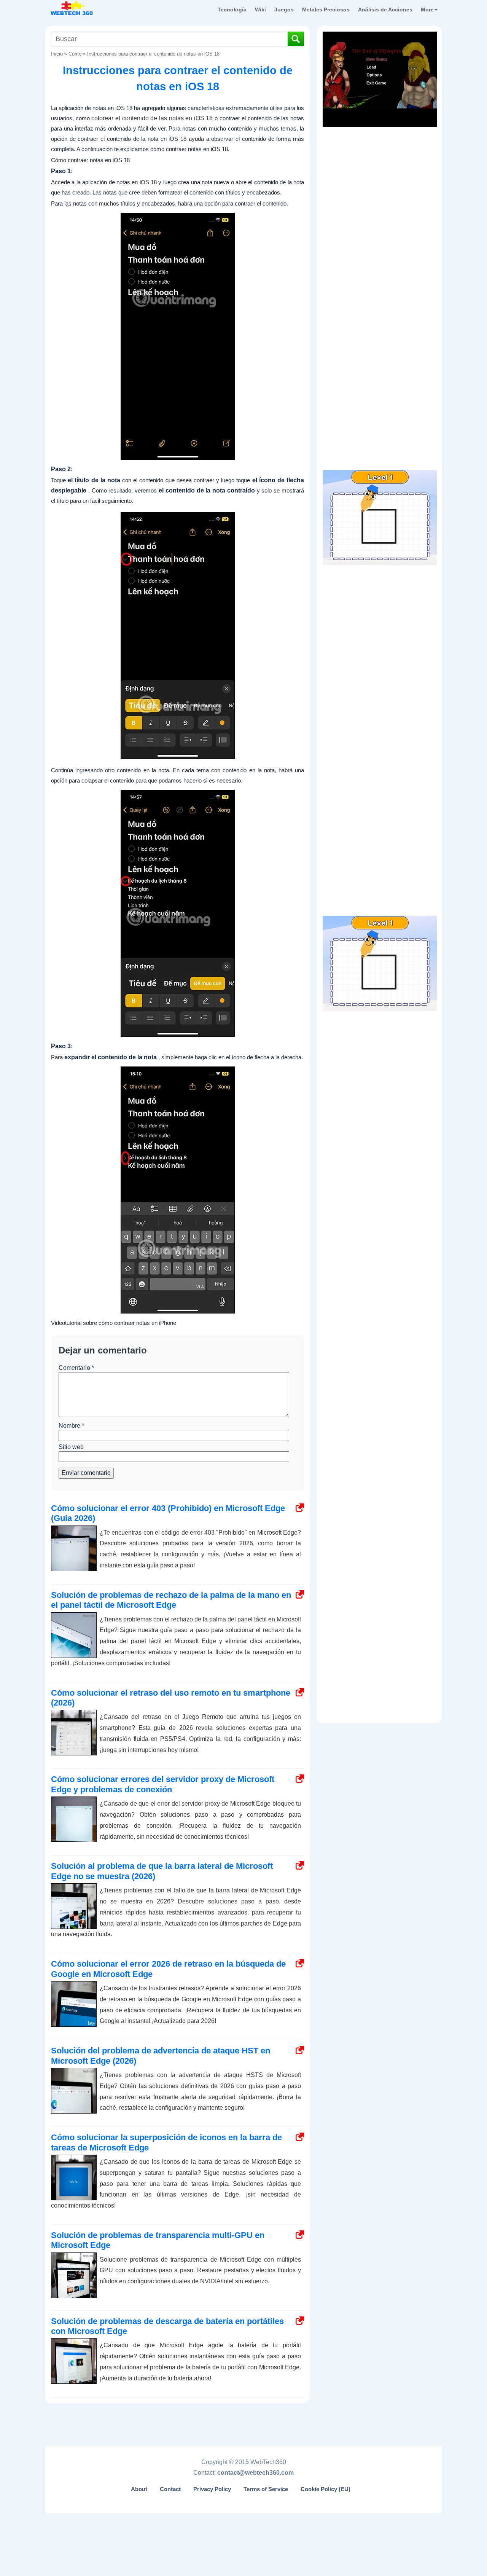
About (139, 2489)
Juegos (284, 10)
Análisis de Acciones (385, 10)
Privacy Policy (212, 2489)
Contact (170, 2489)
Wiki (260, 10)
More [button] (427, 10)
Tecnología (232, 10)
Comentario (76, 1368)
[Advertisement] (380, 179)
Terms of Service (266, 2489)
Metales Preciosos (326, 10)
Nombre (71, 1426)
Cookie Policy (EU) (325, 2489)
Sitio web (71, 1447)
